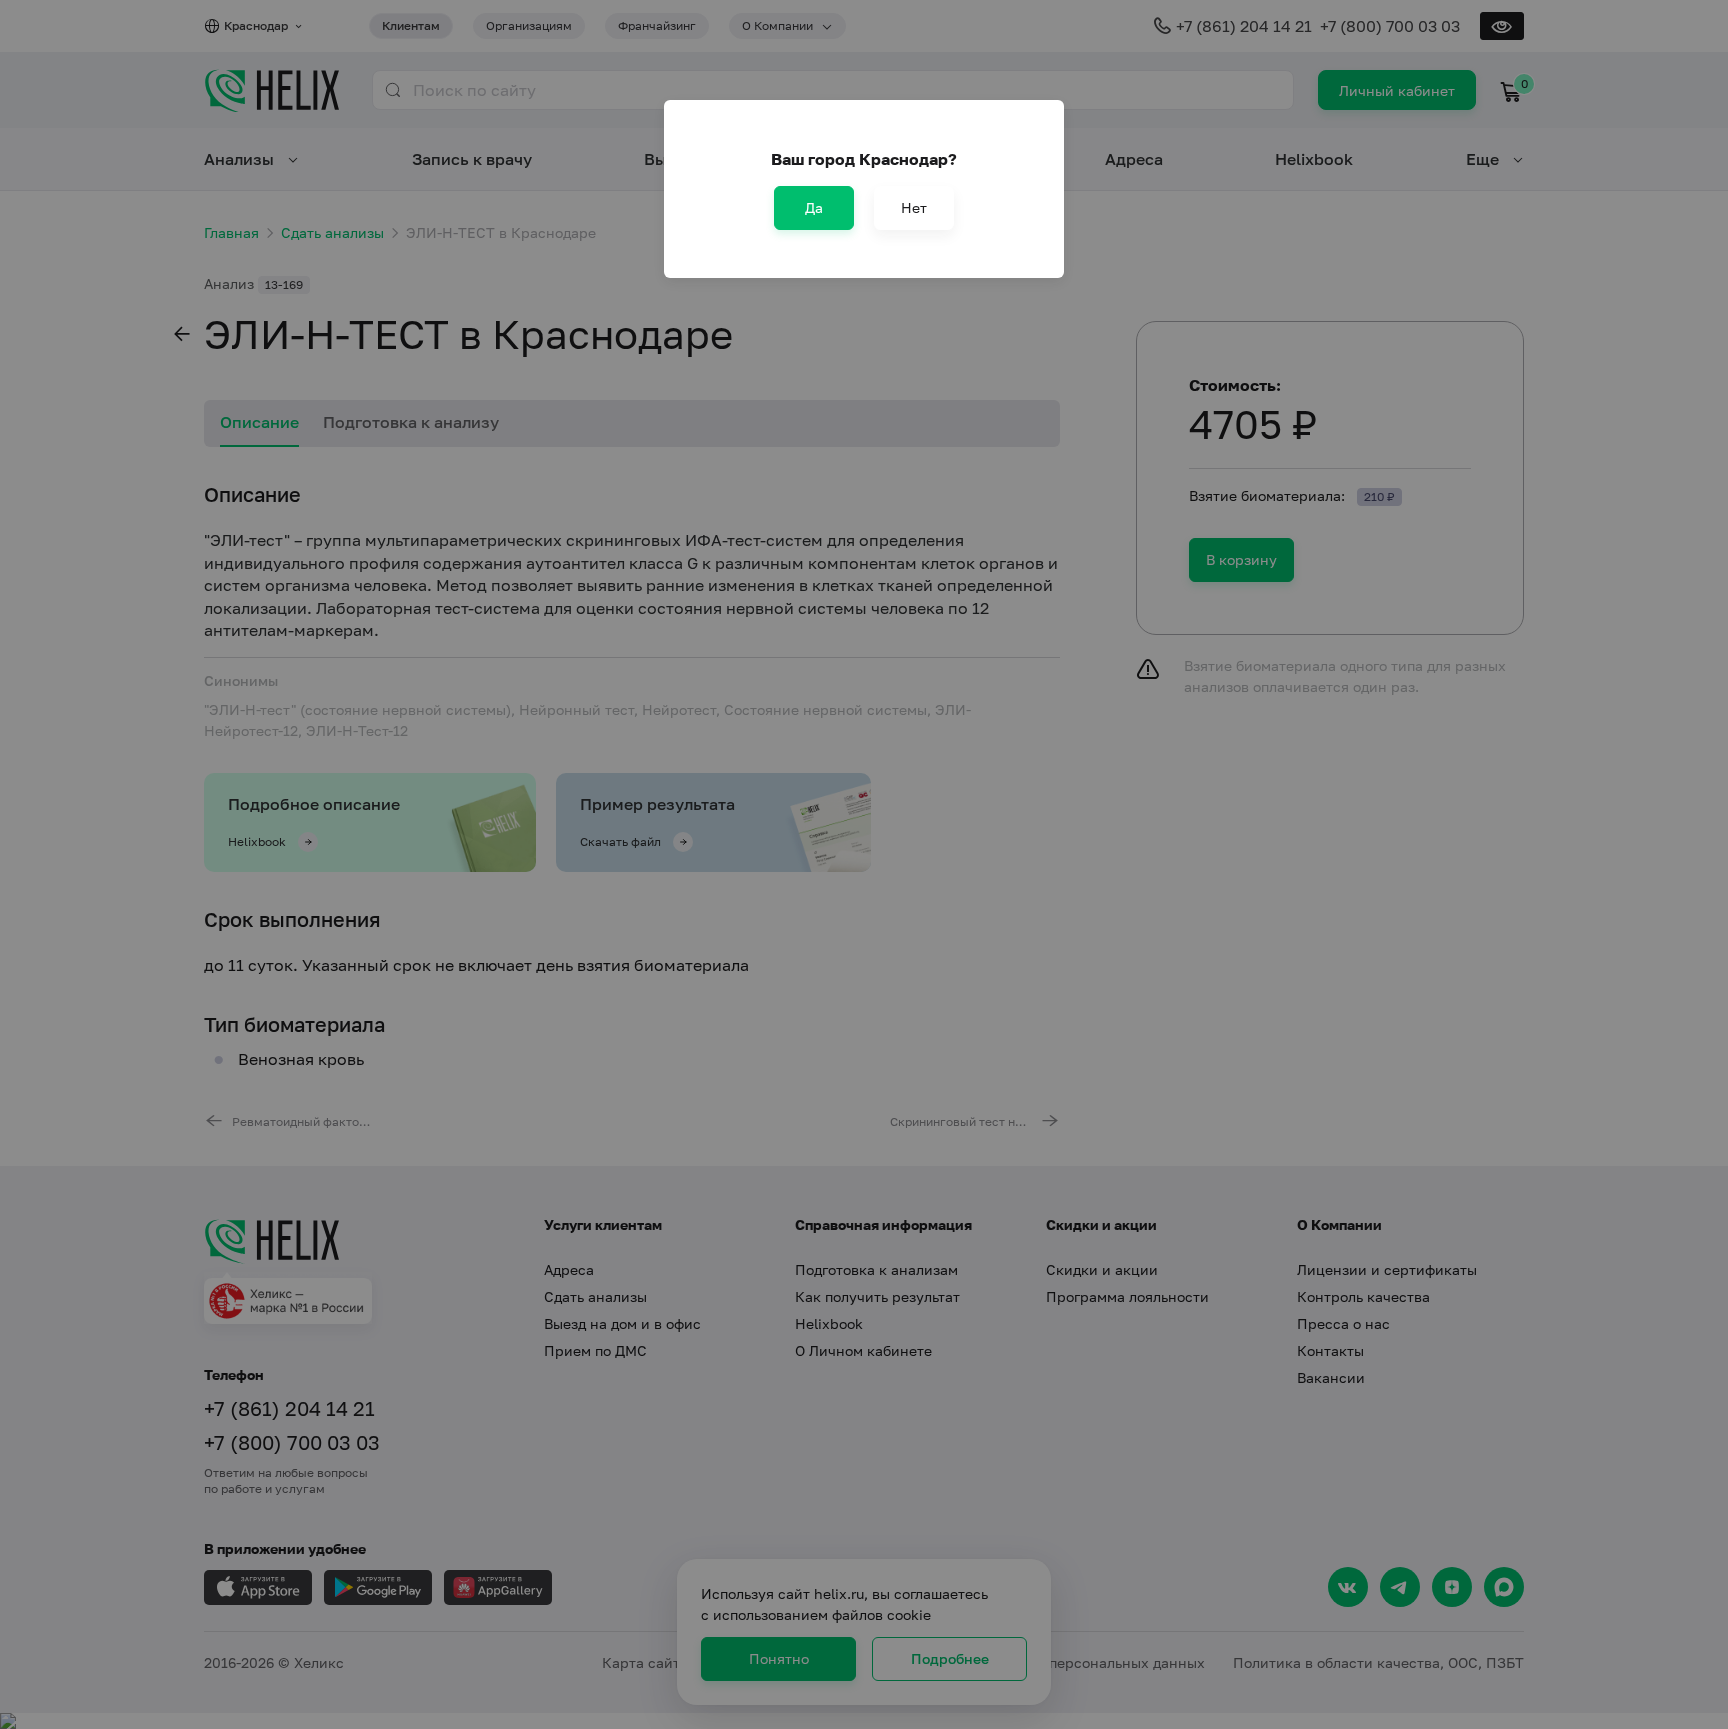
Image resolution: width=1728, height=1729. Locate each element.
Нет (914, 207)
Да (814, 207)
